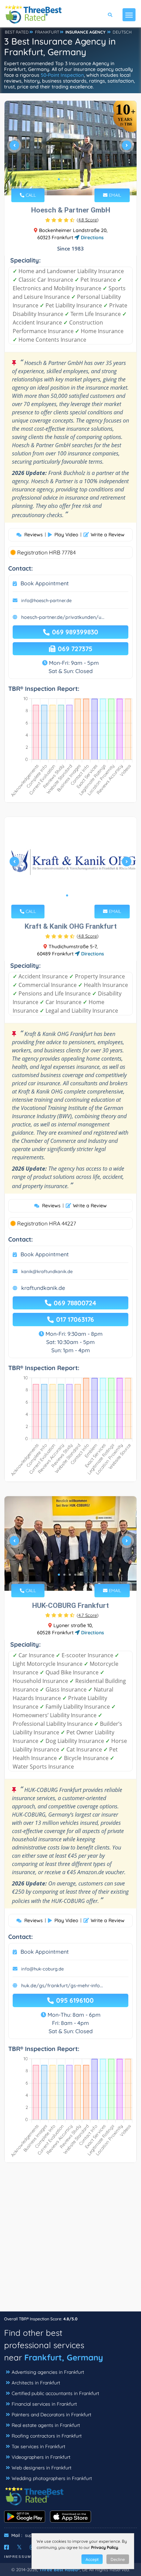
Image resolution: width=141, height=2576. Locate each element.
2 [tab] (64, 179)
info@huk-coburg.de (42, 1969)
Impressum (18, 2557)
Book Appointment (45, 583)
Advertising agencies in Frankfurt (48, 2372)
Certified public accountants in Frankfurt (55, 2393)
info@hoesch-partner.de (46, 600)
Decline (118, 2559)
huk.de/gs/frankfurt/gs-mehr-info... (62, 1986)
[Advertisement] (70, 2241)
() (88, 220)
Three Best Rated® (60, 2569)
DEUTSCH (122, 32)
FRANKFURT (47, 32)
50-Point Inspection (62, 75)
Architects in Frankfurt (36, 2383)
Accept (92, 2559)
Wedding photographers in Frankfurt (52, 2478)
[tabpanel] (70, 148)
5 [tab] (81, 179)
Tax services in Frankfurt (39, 2446)
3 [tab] (70, 179)
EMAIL (114, 195)
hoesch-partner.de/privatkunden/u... (63, 617)
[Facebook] (7, 2547)
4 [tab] (75, 179)
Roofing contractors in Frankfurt (47, 2436)
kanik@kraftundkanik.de (47, 1271)
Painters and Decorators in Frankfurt (52, 2415)
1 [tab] (59, 179)
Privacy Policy (105, 2547)
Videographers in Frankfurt (41, 2457)
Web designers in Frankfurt (42, 2468)
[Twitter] (19, 2547)
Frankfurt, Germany (64, 2357)
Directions (92, 237)
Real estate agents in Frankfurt (46, 2425)
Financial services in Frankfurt (44, 2404)
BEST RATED (17, 32)
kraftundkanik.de (43, 1288)
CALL (30, 195)
